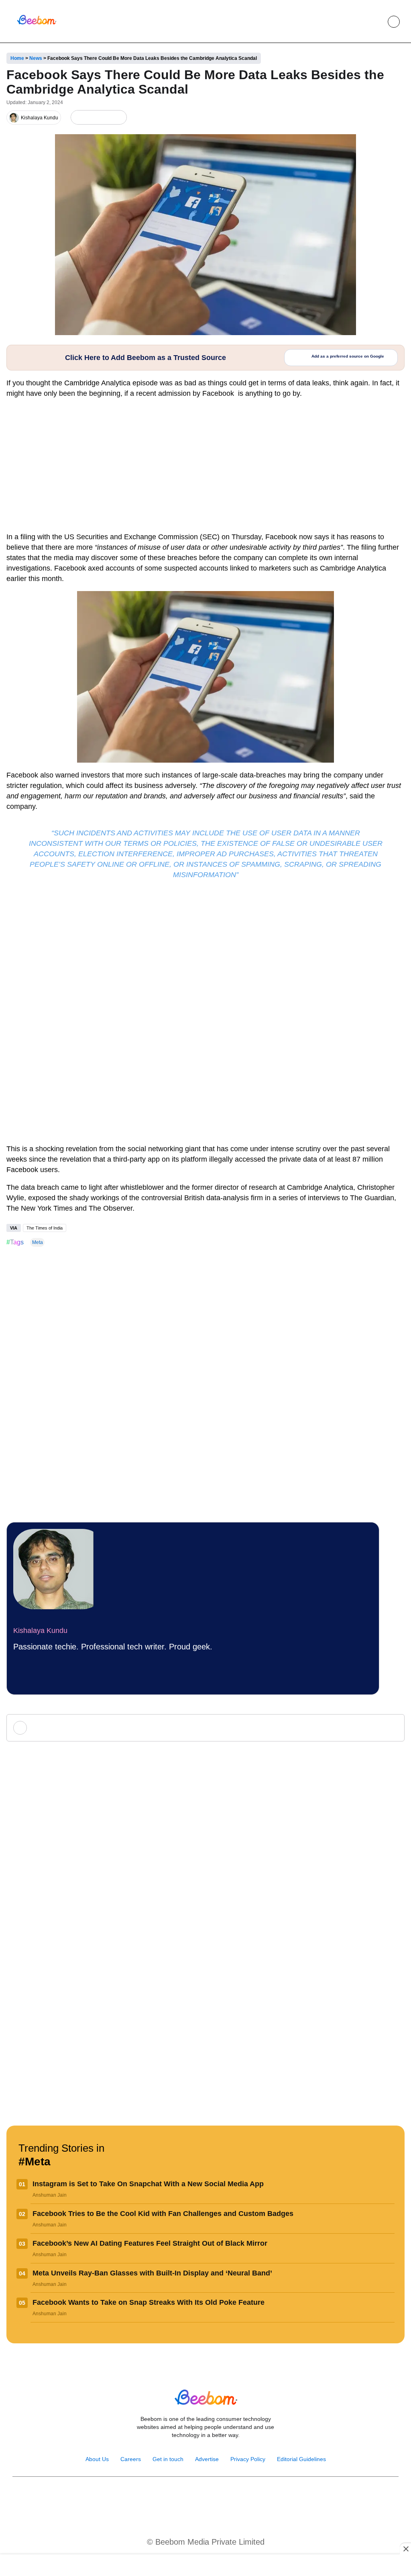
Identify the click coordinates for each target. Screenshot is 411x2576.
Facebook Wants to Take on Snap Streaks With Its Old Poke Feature (149, 2302)
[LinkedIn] (78, 118)
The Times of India (45, 1228)
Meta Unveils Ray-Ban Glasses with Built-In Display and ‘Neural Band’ (152, 2273)
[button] (375, 22)
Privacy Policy (248, 2459)
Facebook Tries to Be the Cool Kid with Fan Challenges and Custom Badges (163, 2214)
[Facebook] (92, 118)
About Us (97, 2459)
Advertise (207, 2459)
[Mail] (231, 2497)
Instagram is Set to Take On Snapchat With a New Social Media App (148, 2184)
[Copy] (118, 118)
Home (17, 58)
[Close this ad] (405, 2549)
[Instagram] (180, 2497)
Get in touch (168, 2459)
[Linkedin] (214, 2497)
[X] (105, 118)
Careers (131, 2459)
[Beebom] (37, 24)
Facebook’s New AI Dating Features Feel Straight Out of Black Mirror (150, 2243)
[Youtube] (197, 2497)
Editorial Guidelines (301, 2459)
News (36, 58)
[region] (205, 2566)
